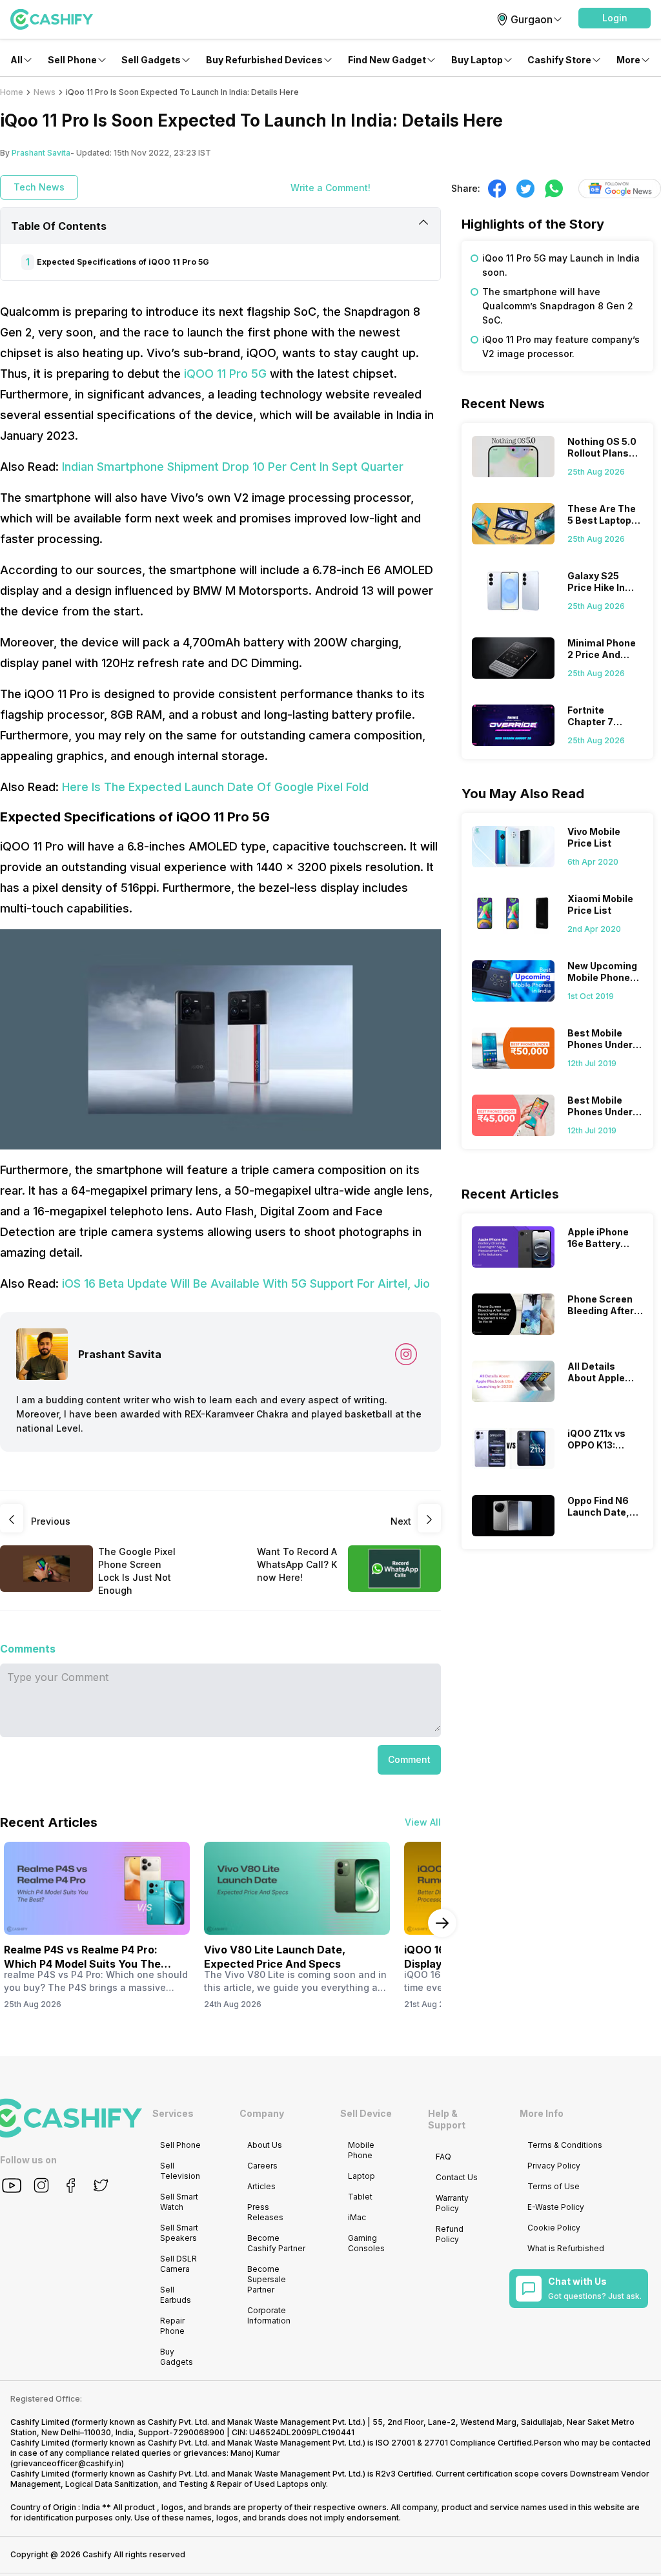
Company (262, 2113)
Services (173, 2113)
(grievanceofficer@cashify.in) (67, 2463)
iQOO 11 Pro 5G (225, 374)
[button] (615, 18)
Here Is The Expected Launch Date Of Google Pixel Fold (215, 787)
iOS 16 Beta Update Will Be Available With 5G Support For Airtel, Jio (246, 1283)
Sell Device (366, 2113)
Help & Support (447, 2119)
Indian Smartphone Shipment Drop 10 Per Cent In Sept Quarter (233, 467)
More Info (542, 2113)
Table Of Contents (59, 226)
